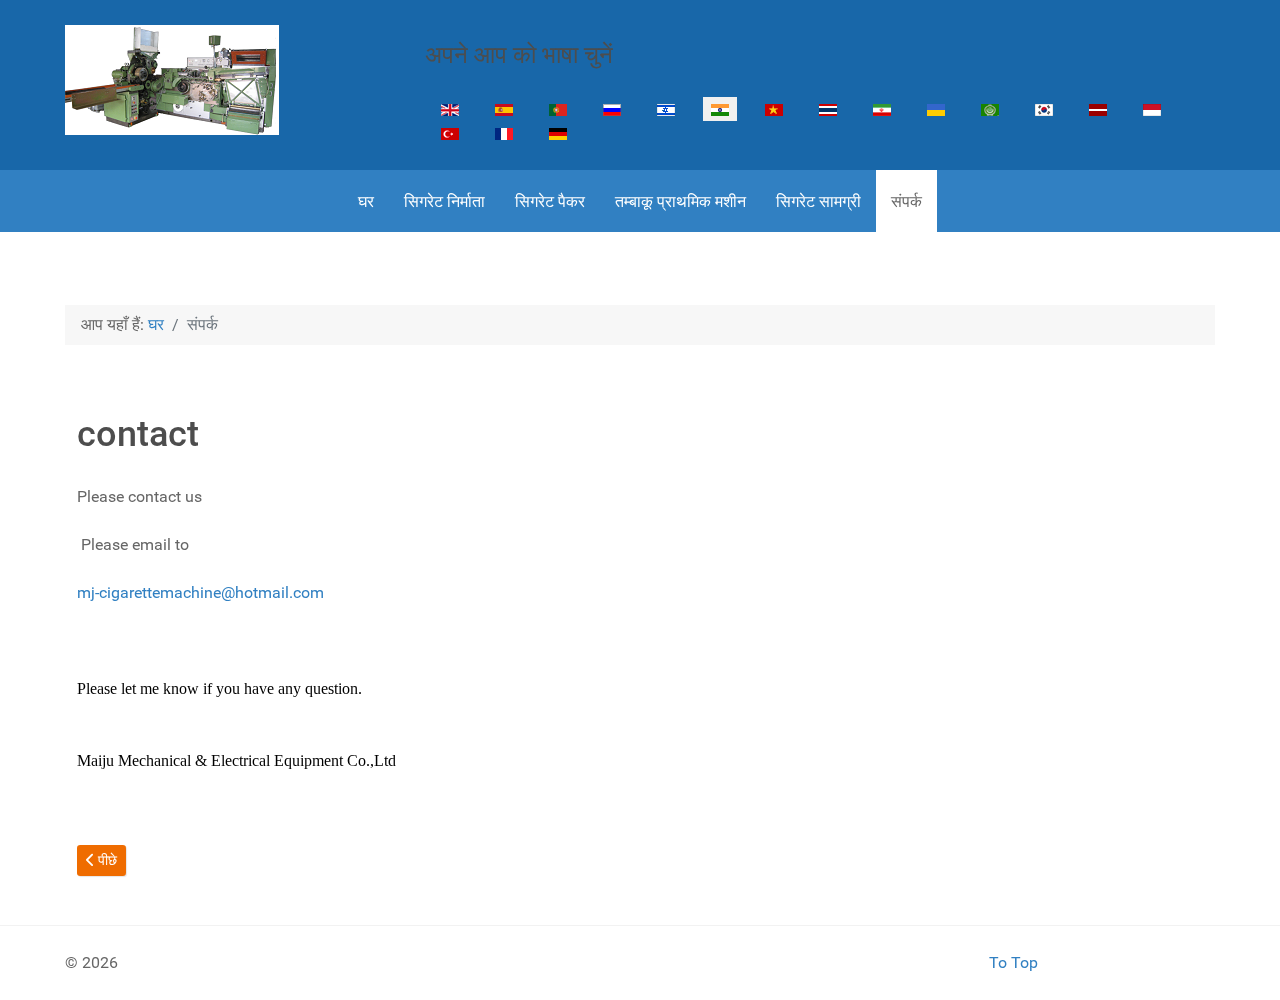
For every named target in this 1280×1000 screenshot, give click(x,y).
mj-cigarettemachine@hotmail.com (200, 592)
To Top (1013, 962)
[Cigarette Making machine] (172, 80)
